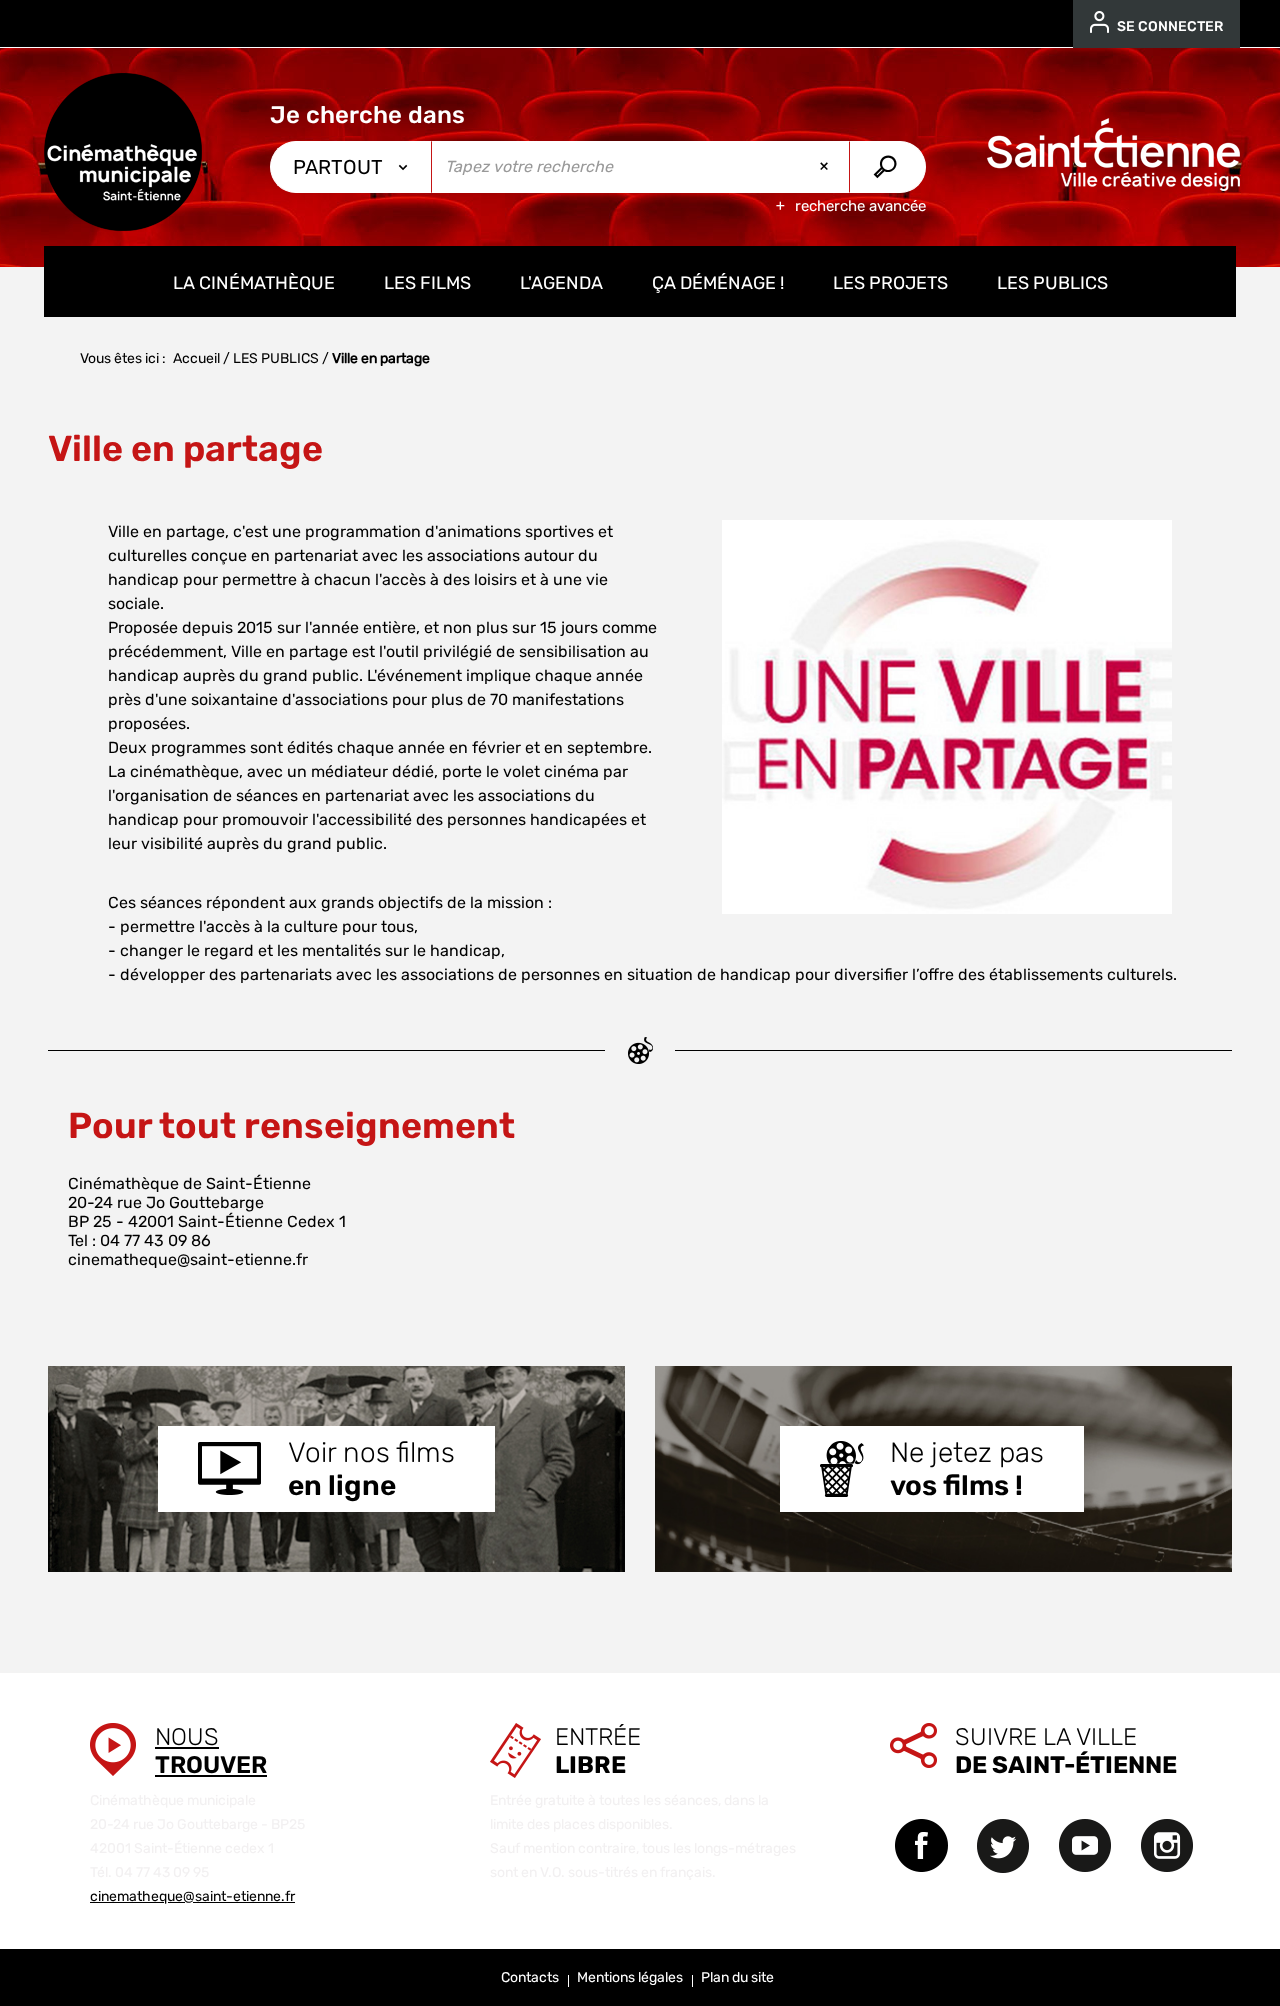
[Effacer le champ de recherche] (826, 167)
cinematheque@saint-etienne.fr (188, 1259)
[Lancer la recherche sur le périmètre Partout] (887, 167)
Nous (211, 1751)
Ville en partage (166, 531)
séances (171, 902)
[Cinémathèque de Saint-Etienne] (123, 152)
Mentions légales (630, 1977)
